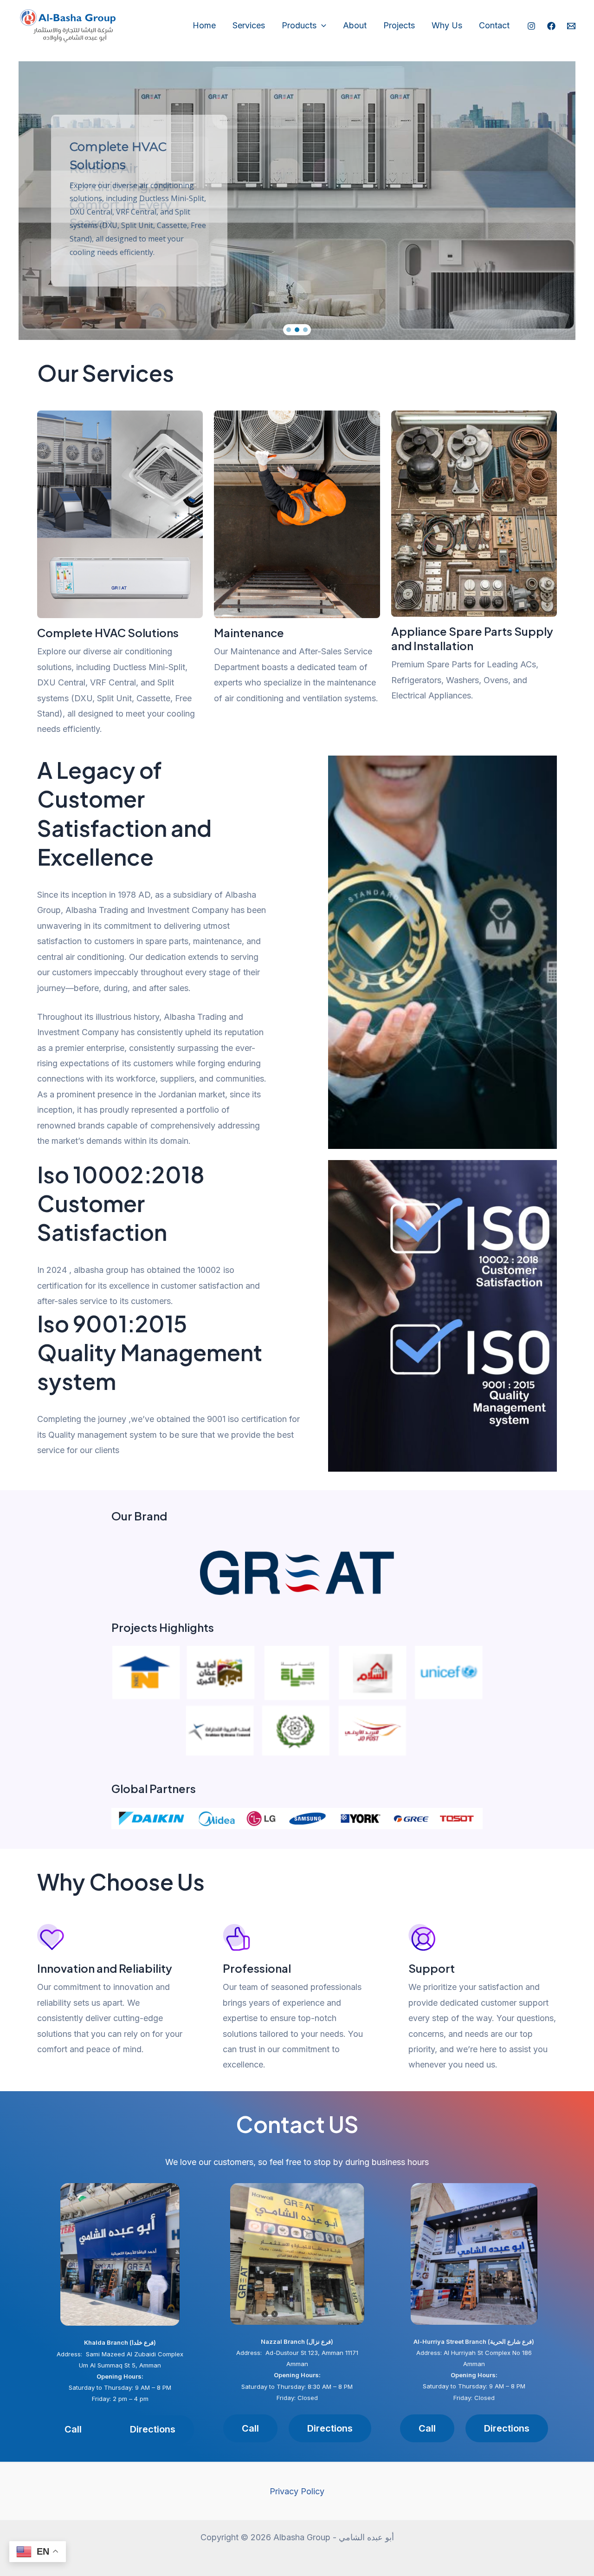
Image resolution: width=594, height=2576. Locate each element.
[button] (297, 201)
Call (427, 2428)
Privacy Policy (297, 2491)
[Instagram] (531, 26)
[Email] (571, 26)
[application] (321, 26)
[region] (297, 201)
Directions (153, 2429)
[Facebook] (551, 26)
